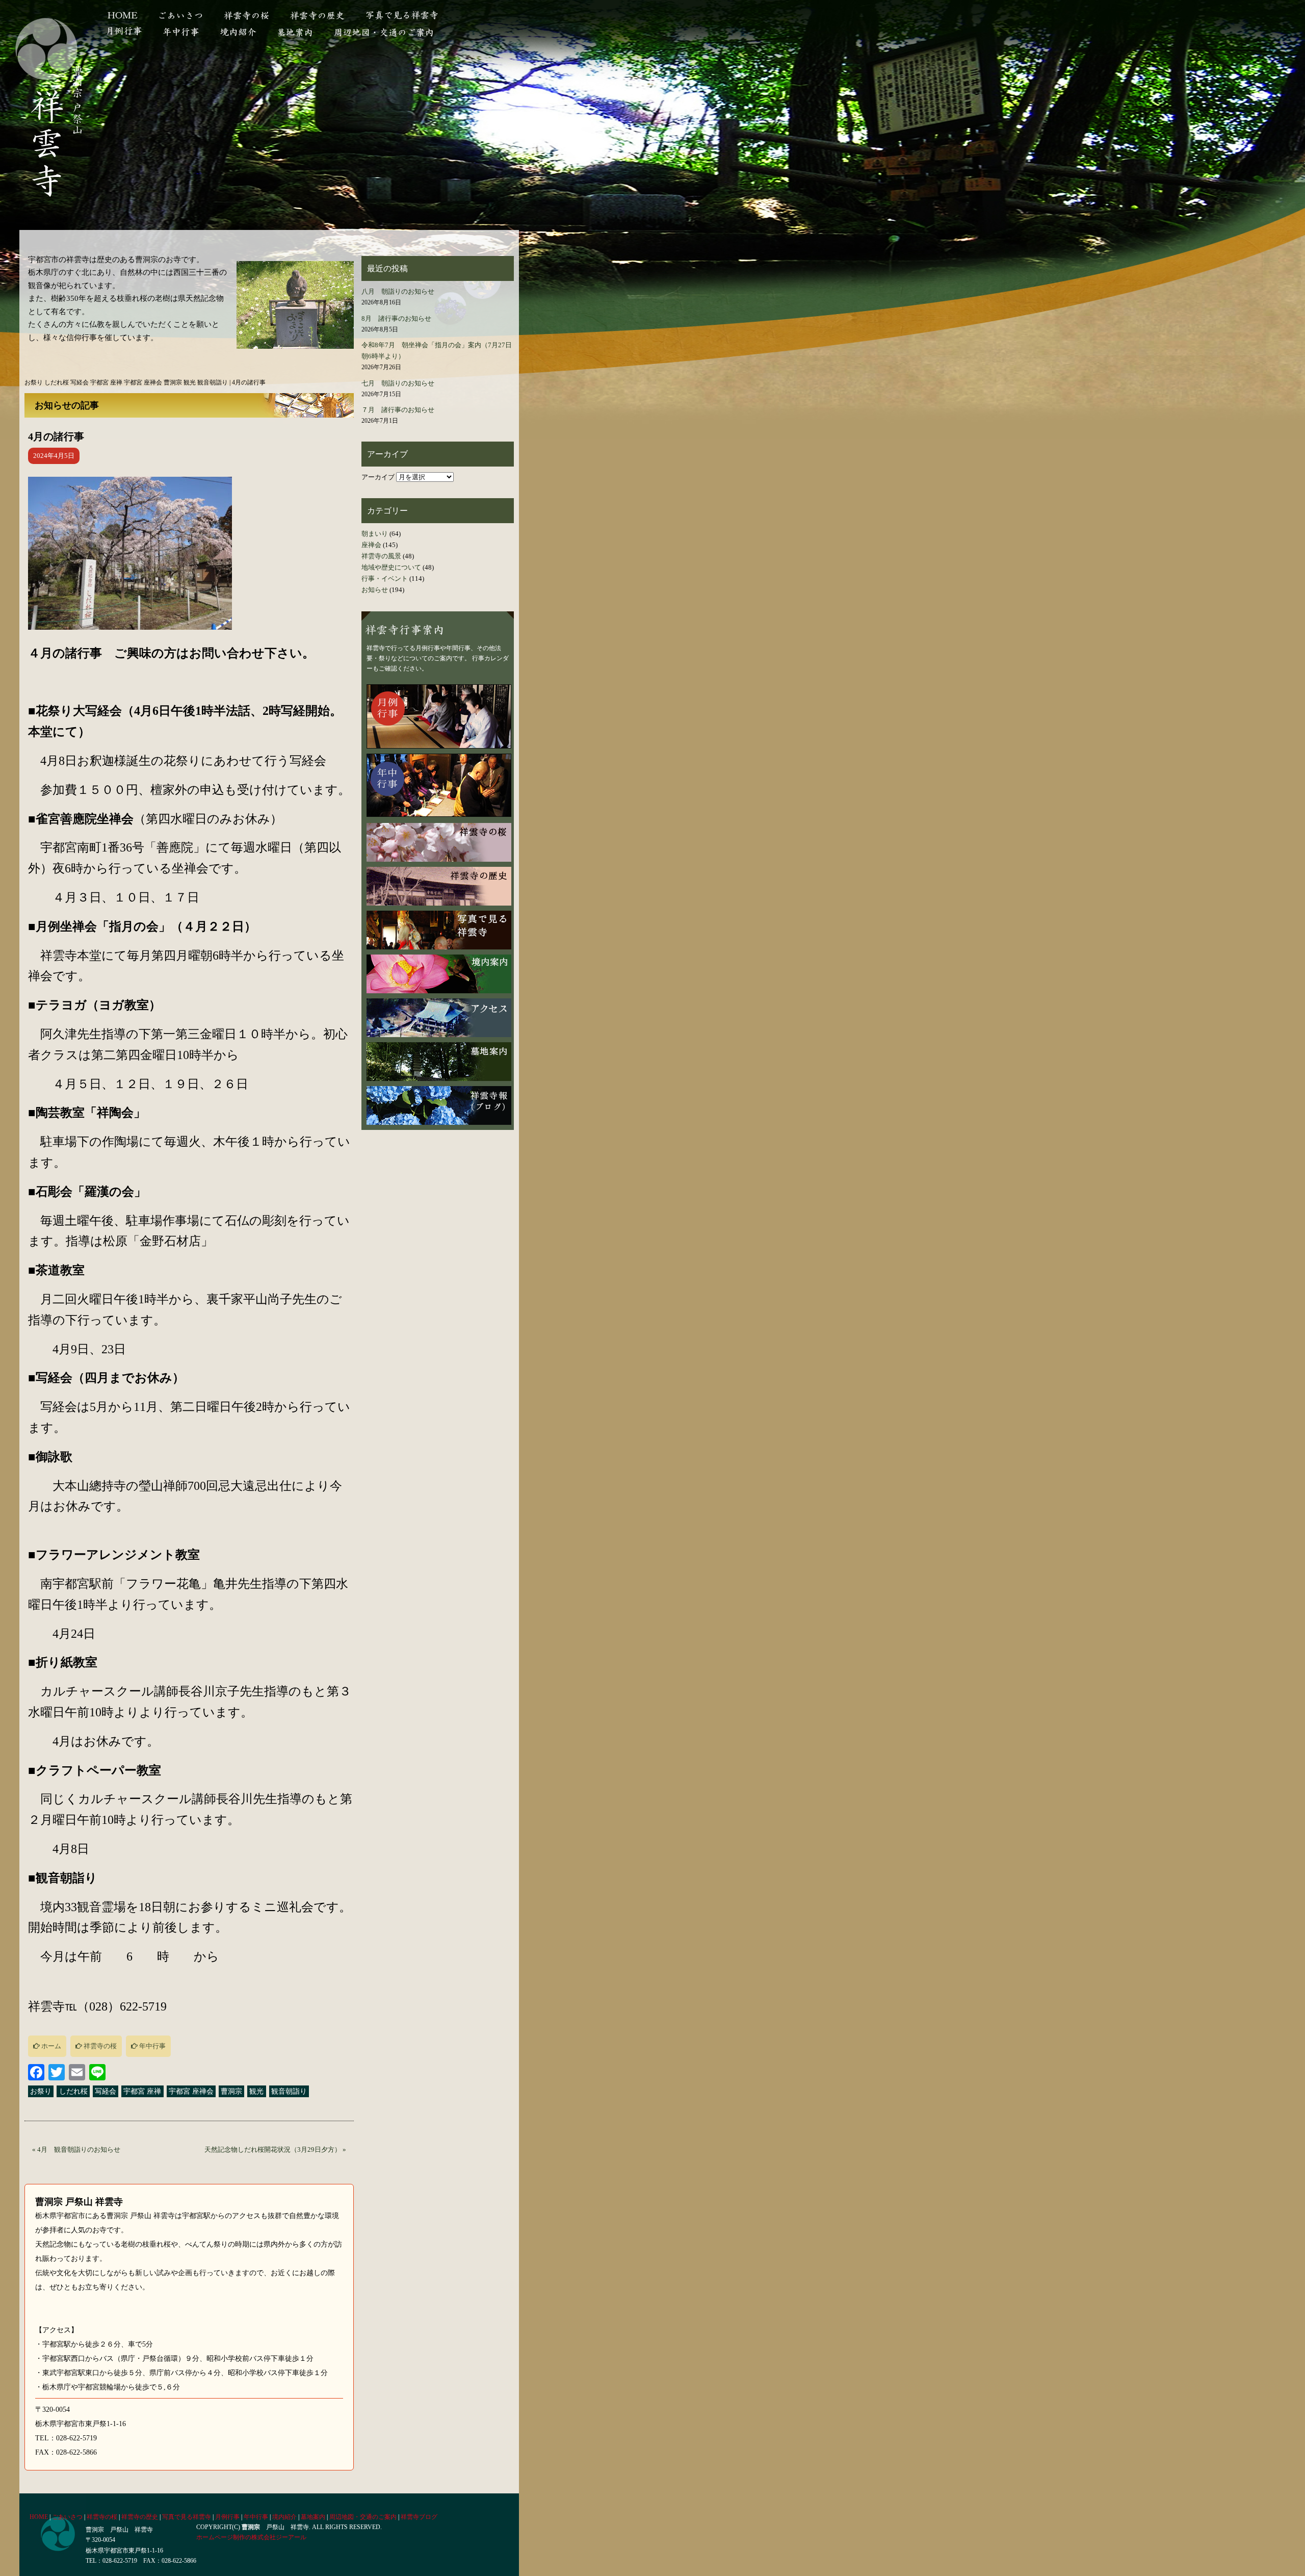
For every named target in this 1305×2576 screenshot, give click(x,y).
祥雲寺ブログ (419, 2517)
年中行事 (152, 2046)
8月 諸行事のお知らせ (396, 318)
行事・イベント (385, 578)
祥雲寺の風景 (381, 556)
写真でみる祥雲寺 (439, 930)
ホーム (50, 2046)
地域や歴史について (391, 567)
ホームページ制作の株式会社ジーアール (251, 2537)
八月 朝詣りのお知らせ (398, 291)
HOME (124, 16)
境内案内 (439, 974)
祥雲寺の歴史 (317, 16)
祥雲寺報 (439, 1105)
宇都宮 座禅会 (191, 2091)
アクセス (439, 1018)
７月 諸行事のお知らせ (398, 410)
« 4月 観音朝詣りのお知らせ (76, 2149)
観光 (256, 2091)
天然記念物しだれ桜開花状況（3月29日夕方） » (275, 2149)
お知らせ (375, 590)
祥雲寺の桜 (246, 16)
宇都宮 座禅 (142, 2091)
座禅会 (371, 545)
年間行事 (181, 31)
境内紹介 (238, 31)
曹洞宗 (231, 2091)
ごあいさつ (181, 16)
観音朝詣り (289, 2091)
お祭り (41, 2091)
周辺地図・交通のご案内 (383, 31)
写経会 (106, 2091)
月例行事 (126, 31)
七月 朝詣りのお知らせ (398, 383)
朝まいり (375, 534)
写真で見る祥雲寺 (411, 16)
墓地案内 (295, 31)
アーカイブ (378, 477)
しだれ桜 (73, 2091)
